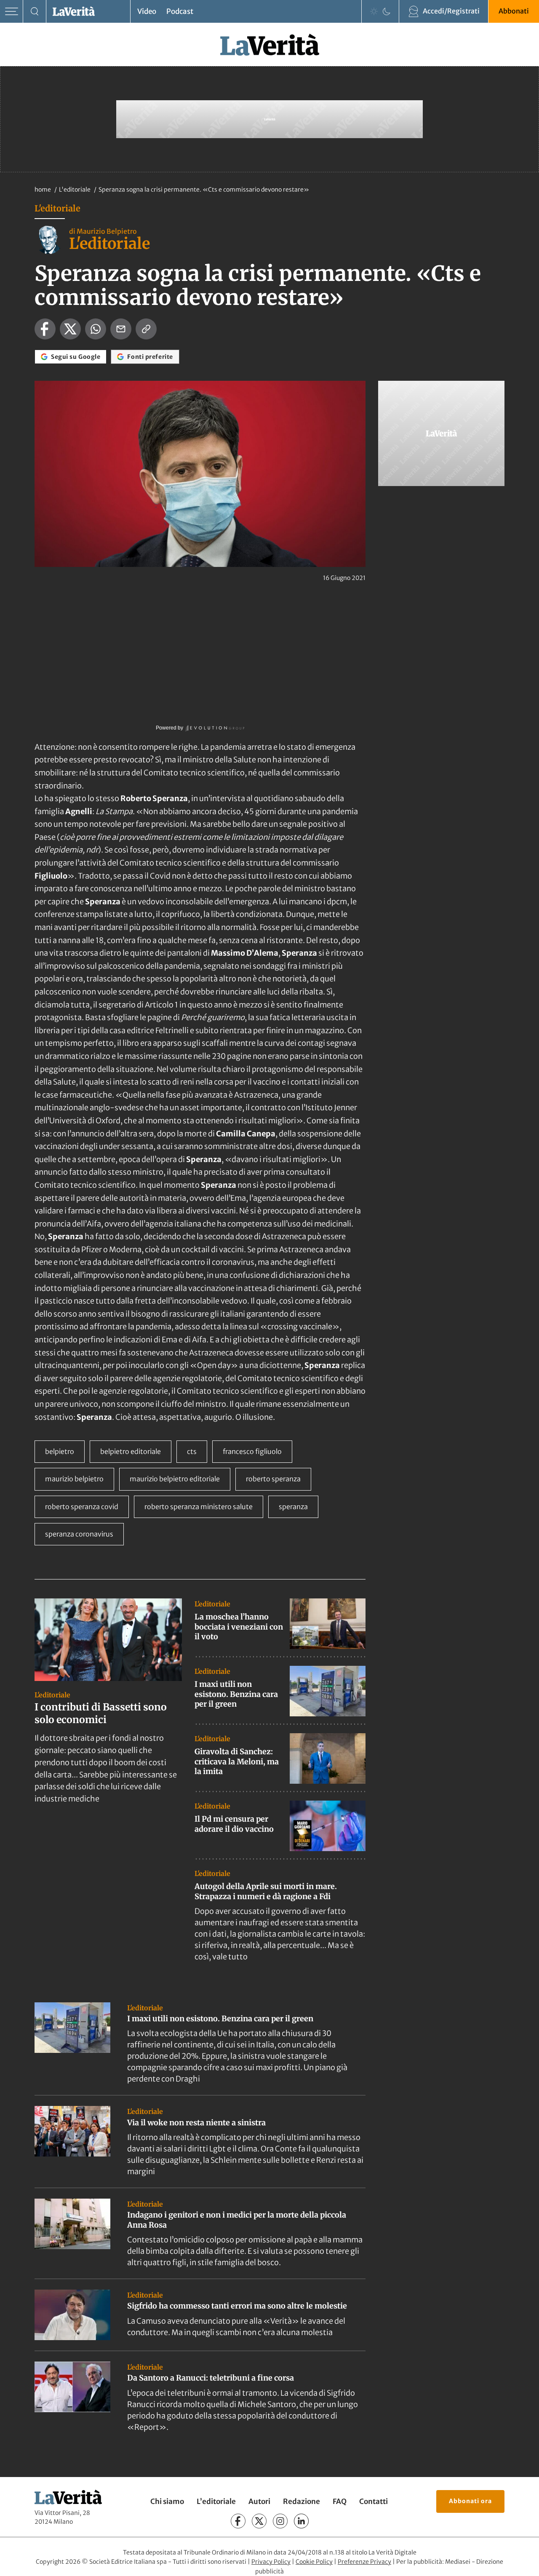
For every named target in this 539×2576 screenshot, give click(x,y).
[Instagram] (280, 2521)
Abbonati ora (470, 2501)
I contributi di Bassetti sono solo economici (101, 1713)
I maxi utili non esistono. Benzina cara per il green (236, 1694)
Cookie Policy (314, 2562)
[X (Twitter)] (259, 2521)
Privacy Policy (271, 2562)
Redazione (302, 2501)
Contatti (374, 2501)
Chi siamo (167, 2501)
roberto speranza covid (82, 1507)
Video (147, 11)
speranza (293, 1507)
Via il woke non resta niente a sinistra (196, 2123)
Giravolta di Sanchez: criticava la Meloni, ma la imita (237, 1761)
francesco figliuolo (252, 1451)
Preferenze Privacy (364, 2562)
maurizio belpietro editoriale (175, 1479)
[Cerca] (35, 12)
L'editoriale (75, 190)
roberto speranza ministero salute (199, 1507)
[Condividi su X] (70, 329)
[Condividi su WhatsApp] (96, 329)
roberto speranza (273, 1479)
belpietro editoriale (131, 1451)
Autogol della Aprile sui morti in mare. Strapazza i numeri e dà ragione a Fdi (266, 1891)
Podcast (180, 11)
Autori (259, 2501)
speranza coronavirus (79, 1534)
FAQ (340, 2501)
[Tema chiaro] (374, 11)
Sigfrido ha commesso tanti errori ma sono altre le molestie (237, 2306)
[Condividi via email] (121, 329)
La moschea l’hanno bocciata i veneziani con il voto (239, 1627)
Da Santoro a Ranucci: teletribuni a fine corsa (211, 2378)
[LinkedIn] (301, 2521)
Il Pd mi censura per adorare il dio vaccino (234, 1824)
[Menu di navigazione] (12, 12)
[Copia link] (146, 329)
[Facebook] (238, 2521)
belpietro (60, 1451)
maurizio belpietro (74, 1479)
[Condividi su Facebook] (45, 329)
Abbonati (514, 11)
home (43, 190)
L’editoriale (216, 2501)
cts (192, 1451)
